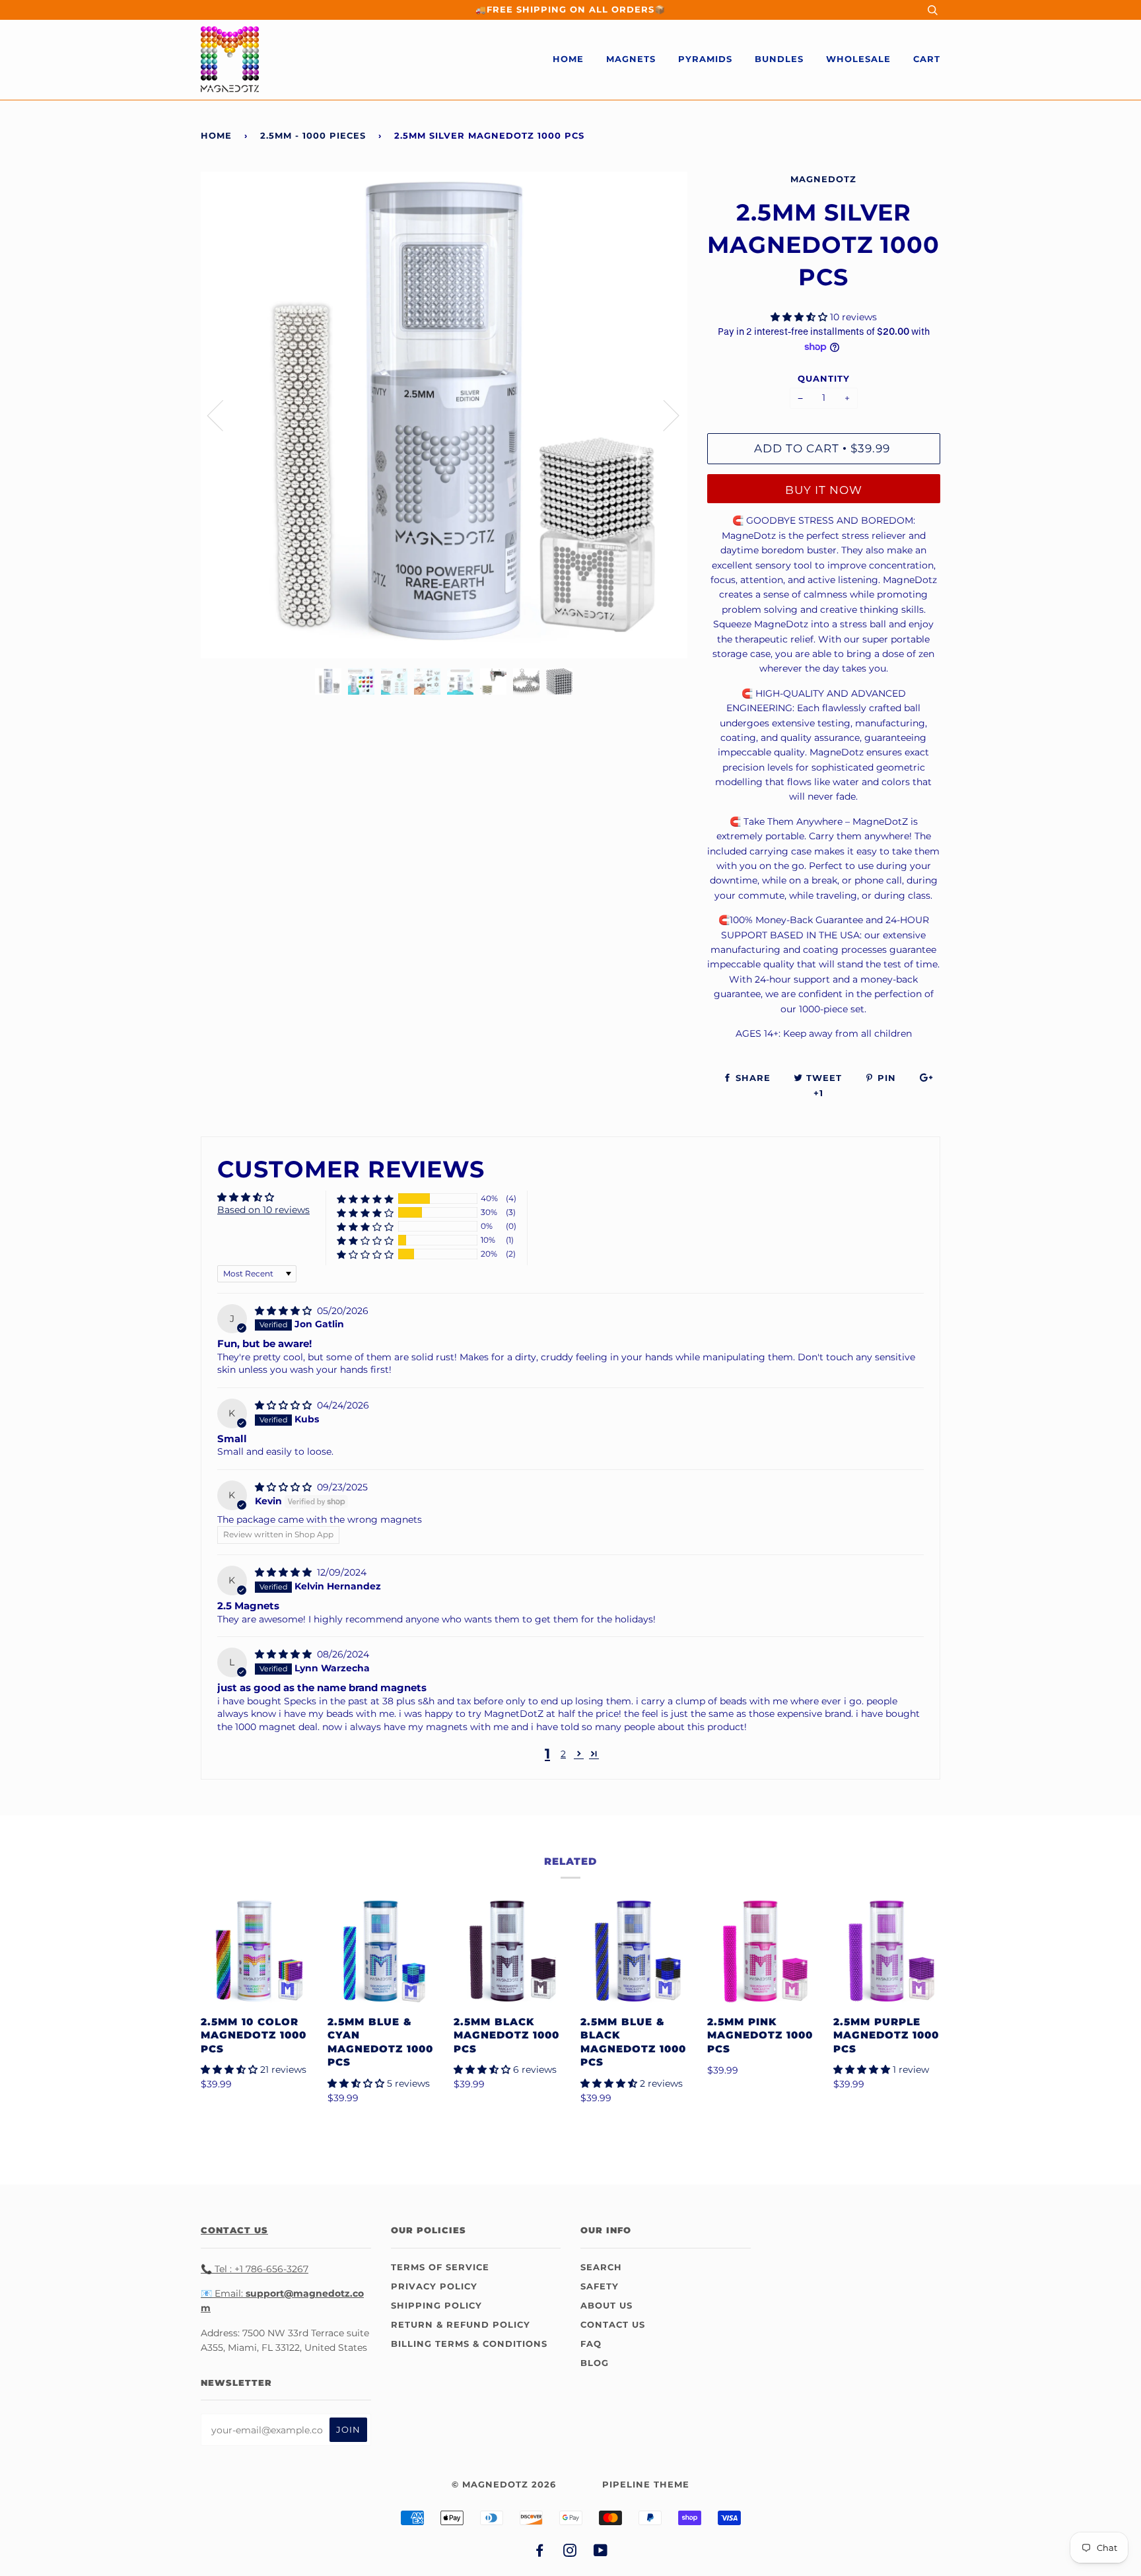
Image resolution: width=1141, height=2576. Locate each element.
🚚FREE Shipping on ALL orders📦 (570, 10)
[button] (800, 317)
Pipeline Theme (646, 2485)
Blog (595, 2363)
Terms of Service (440, 2267)
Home (568, 59)
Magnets (631, 59)
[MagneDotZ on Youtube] (601, 2553)
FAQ (591, 2344)
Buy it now (824, 490)
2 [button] (563, 1754)
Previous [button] (223, 415)
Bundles (779, 59)
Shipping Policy (436, 2306)
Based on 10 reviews (263, 1210)
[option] (444, 415)
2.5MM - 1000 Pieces (313, 136)
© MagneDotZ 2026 (504, 2485)
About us (606, 2306)
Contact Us (613, 2325)
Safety (600, 2286)
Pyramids (705, 59)
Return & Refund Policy (461, 2325)
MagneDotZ (823, 179)
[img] (285, 1311)
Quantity (824, 379)
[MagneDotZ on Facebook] (540, 2553)
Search (601, 2267)
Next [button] (663, 415)
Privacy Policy (434, 2286)
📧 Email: (222, 2293)
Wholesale (858, 59)
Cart (927, 59)
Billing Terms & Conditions (469, 2344)
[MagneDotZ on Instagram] (570, 2553)
